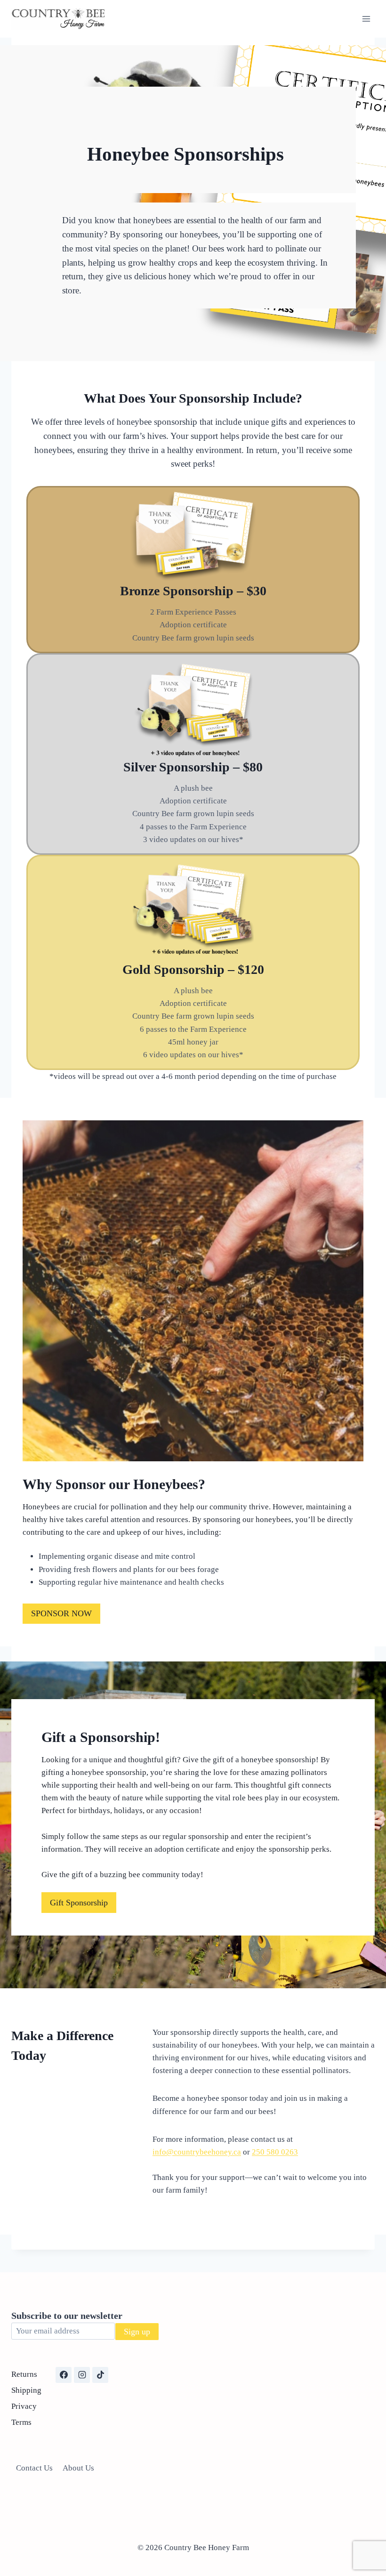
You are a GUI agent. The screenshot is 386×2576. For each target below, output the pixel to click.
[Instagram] (82, 2375)
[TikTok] (100, 2375)
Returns (24, 2374)
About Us (78, 2468)
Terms (21, 2422)
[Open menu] (366, 19)
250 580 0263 (275, 2152)
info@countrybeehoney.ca (197, 2152)
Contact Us (34, 2468)
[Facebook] (64, 2375)
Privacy (24, 2406)
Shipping (26, 2390)
